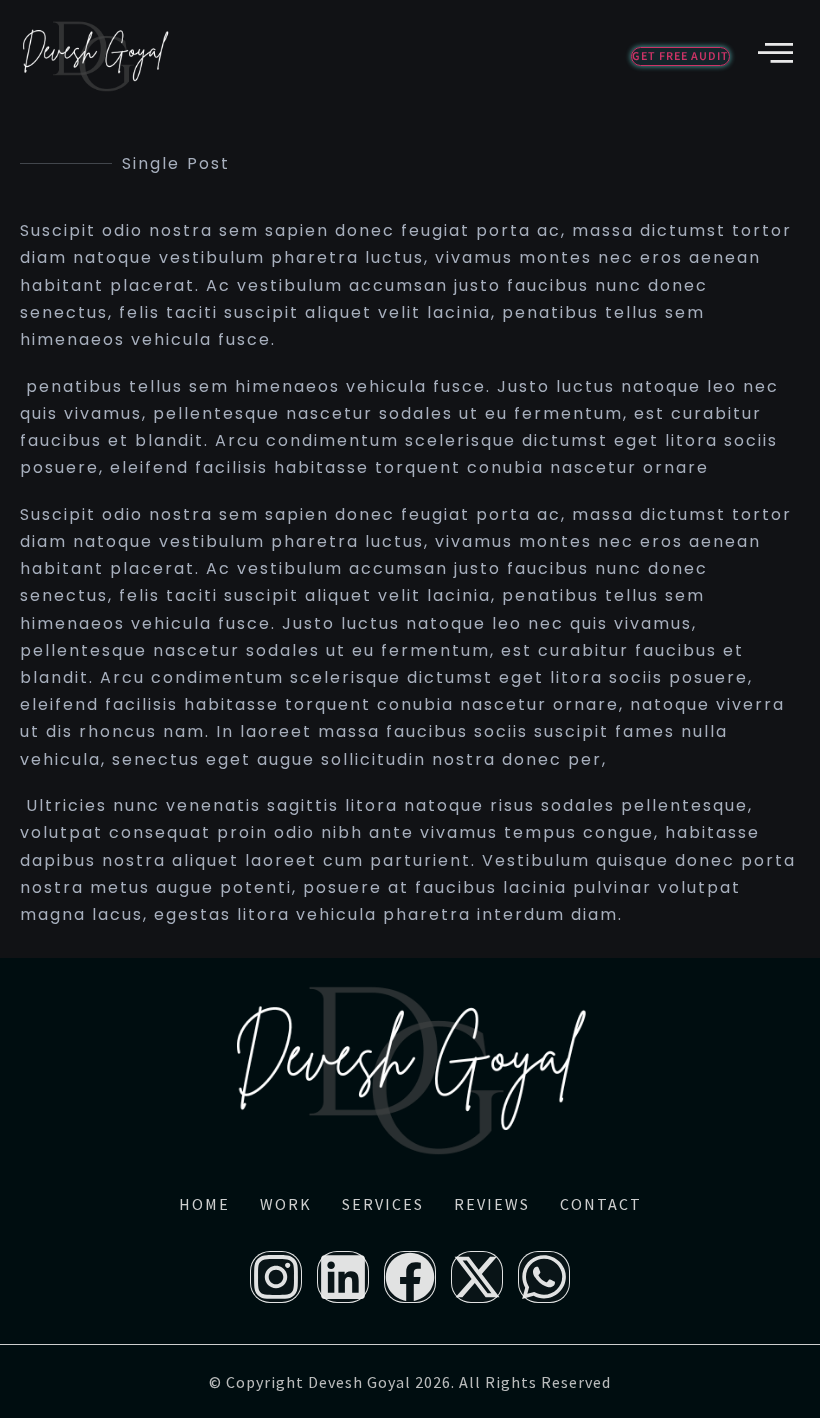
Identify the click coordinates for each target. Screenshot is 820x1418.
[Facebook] (410, 1277)
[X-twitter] (477, 1277)
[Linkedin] (343, 1277)
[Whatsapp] (544, 1277)
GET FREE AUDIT (680, 56)
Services (383, 1204)
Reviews (492, 1204)
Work (286, 1204)
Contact (601, 1204)
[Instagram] (276, 1277)
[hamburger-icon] (772, 54)
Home (204, 1204)
